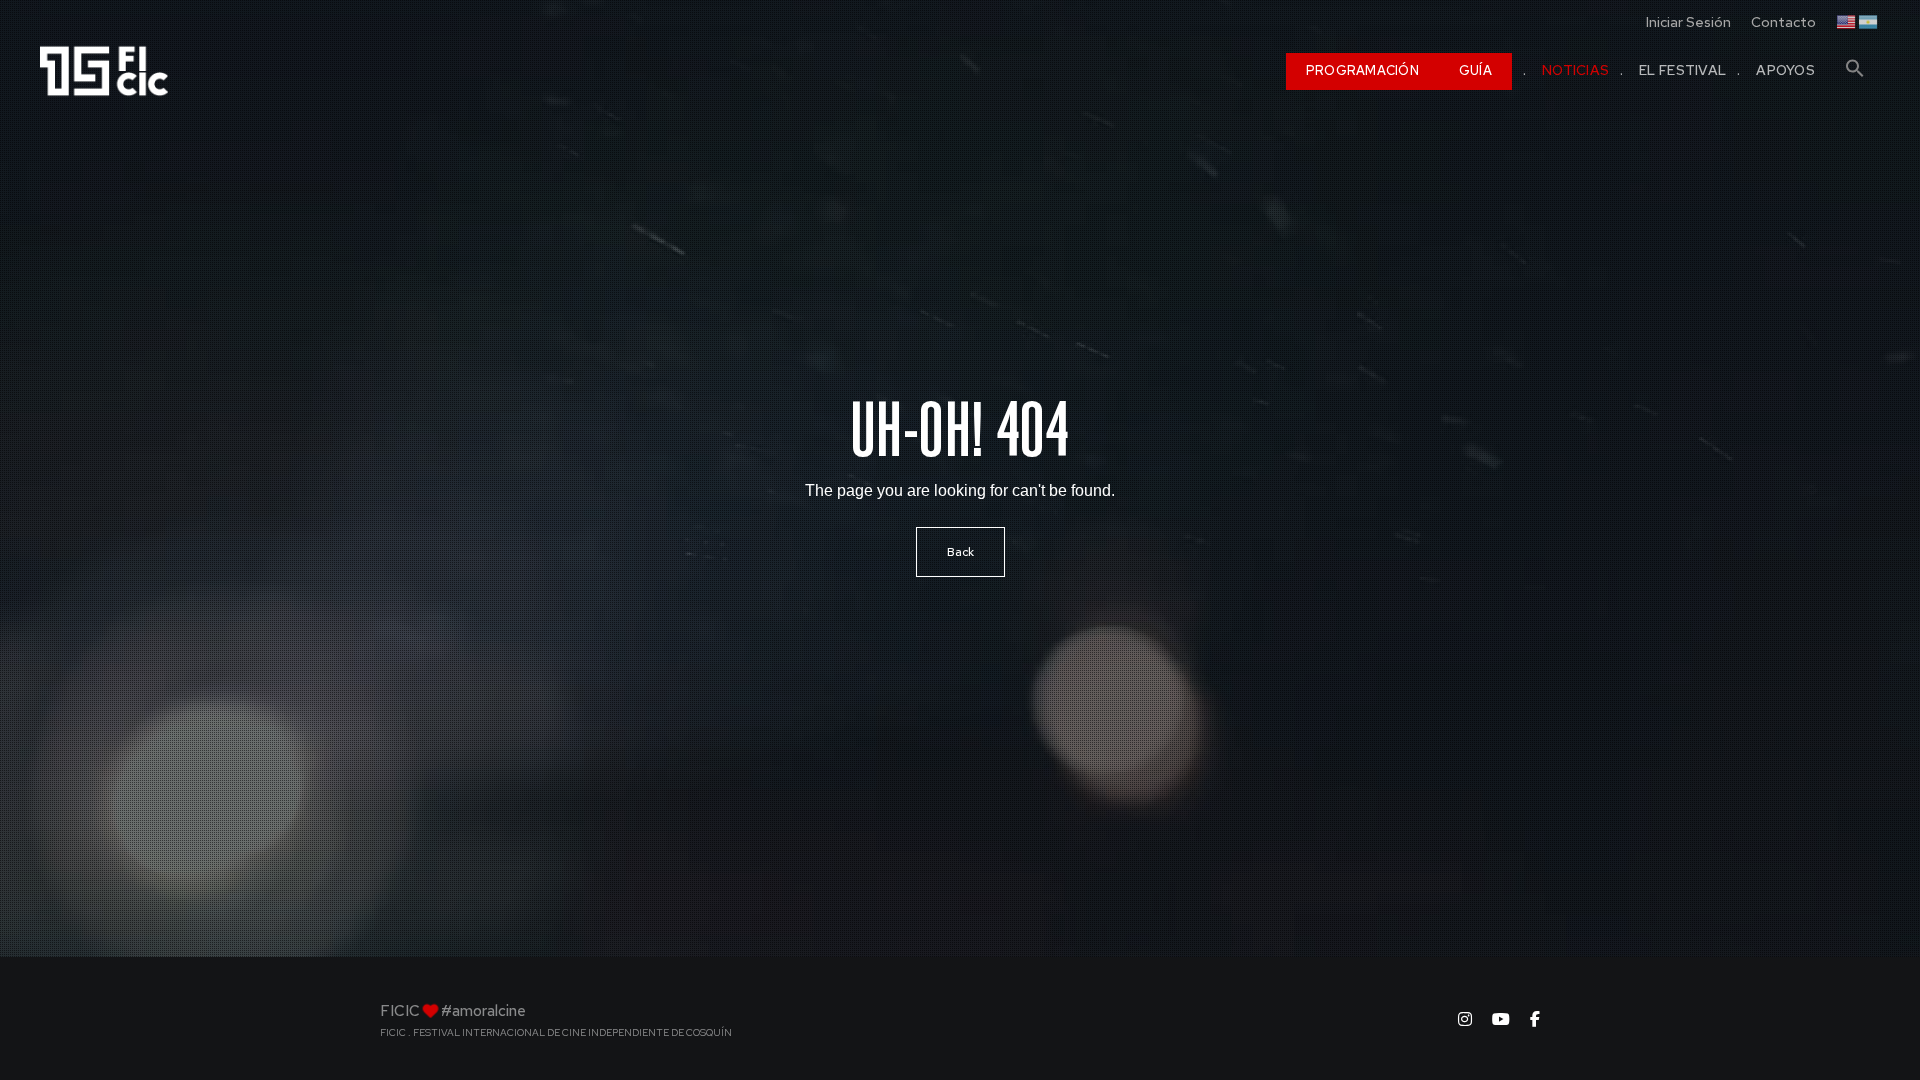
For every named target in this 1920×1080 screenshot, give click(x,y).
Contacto (1783, 22)
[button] (1855, 60)
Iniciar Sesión (1688, 22)
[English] (1847, 20)
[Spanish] (1869, 20)
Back (960, 552)
